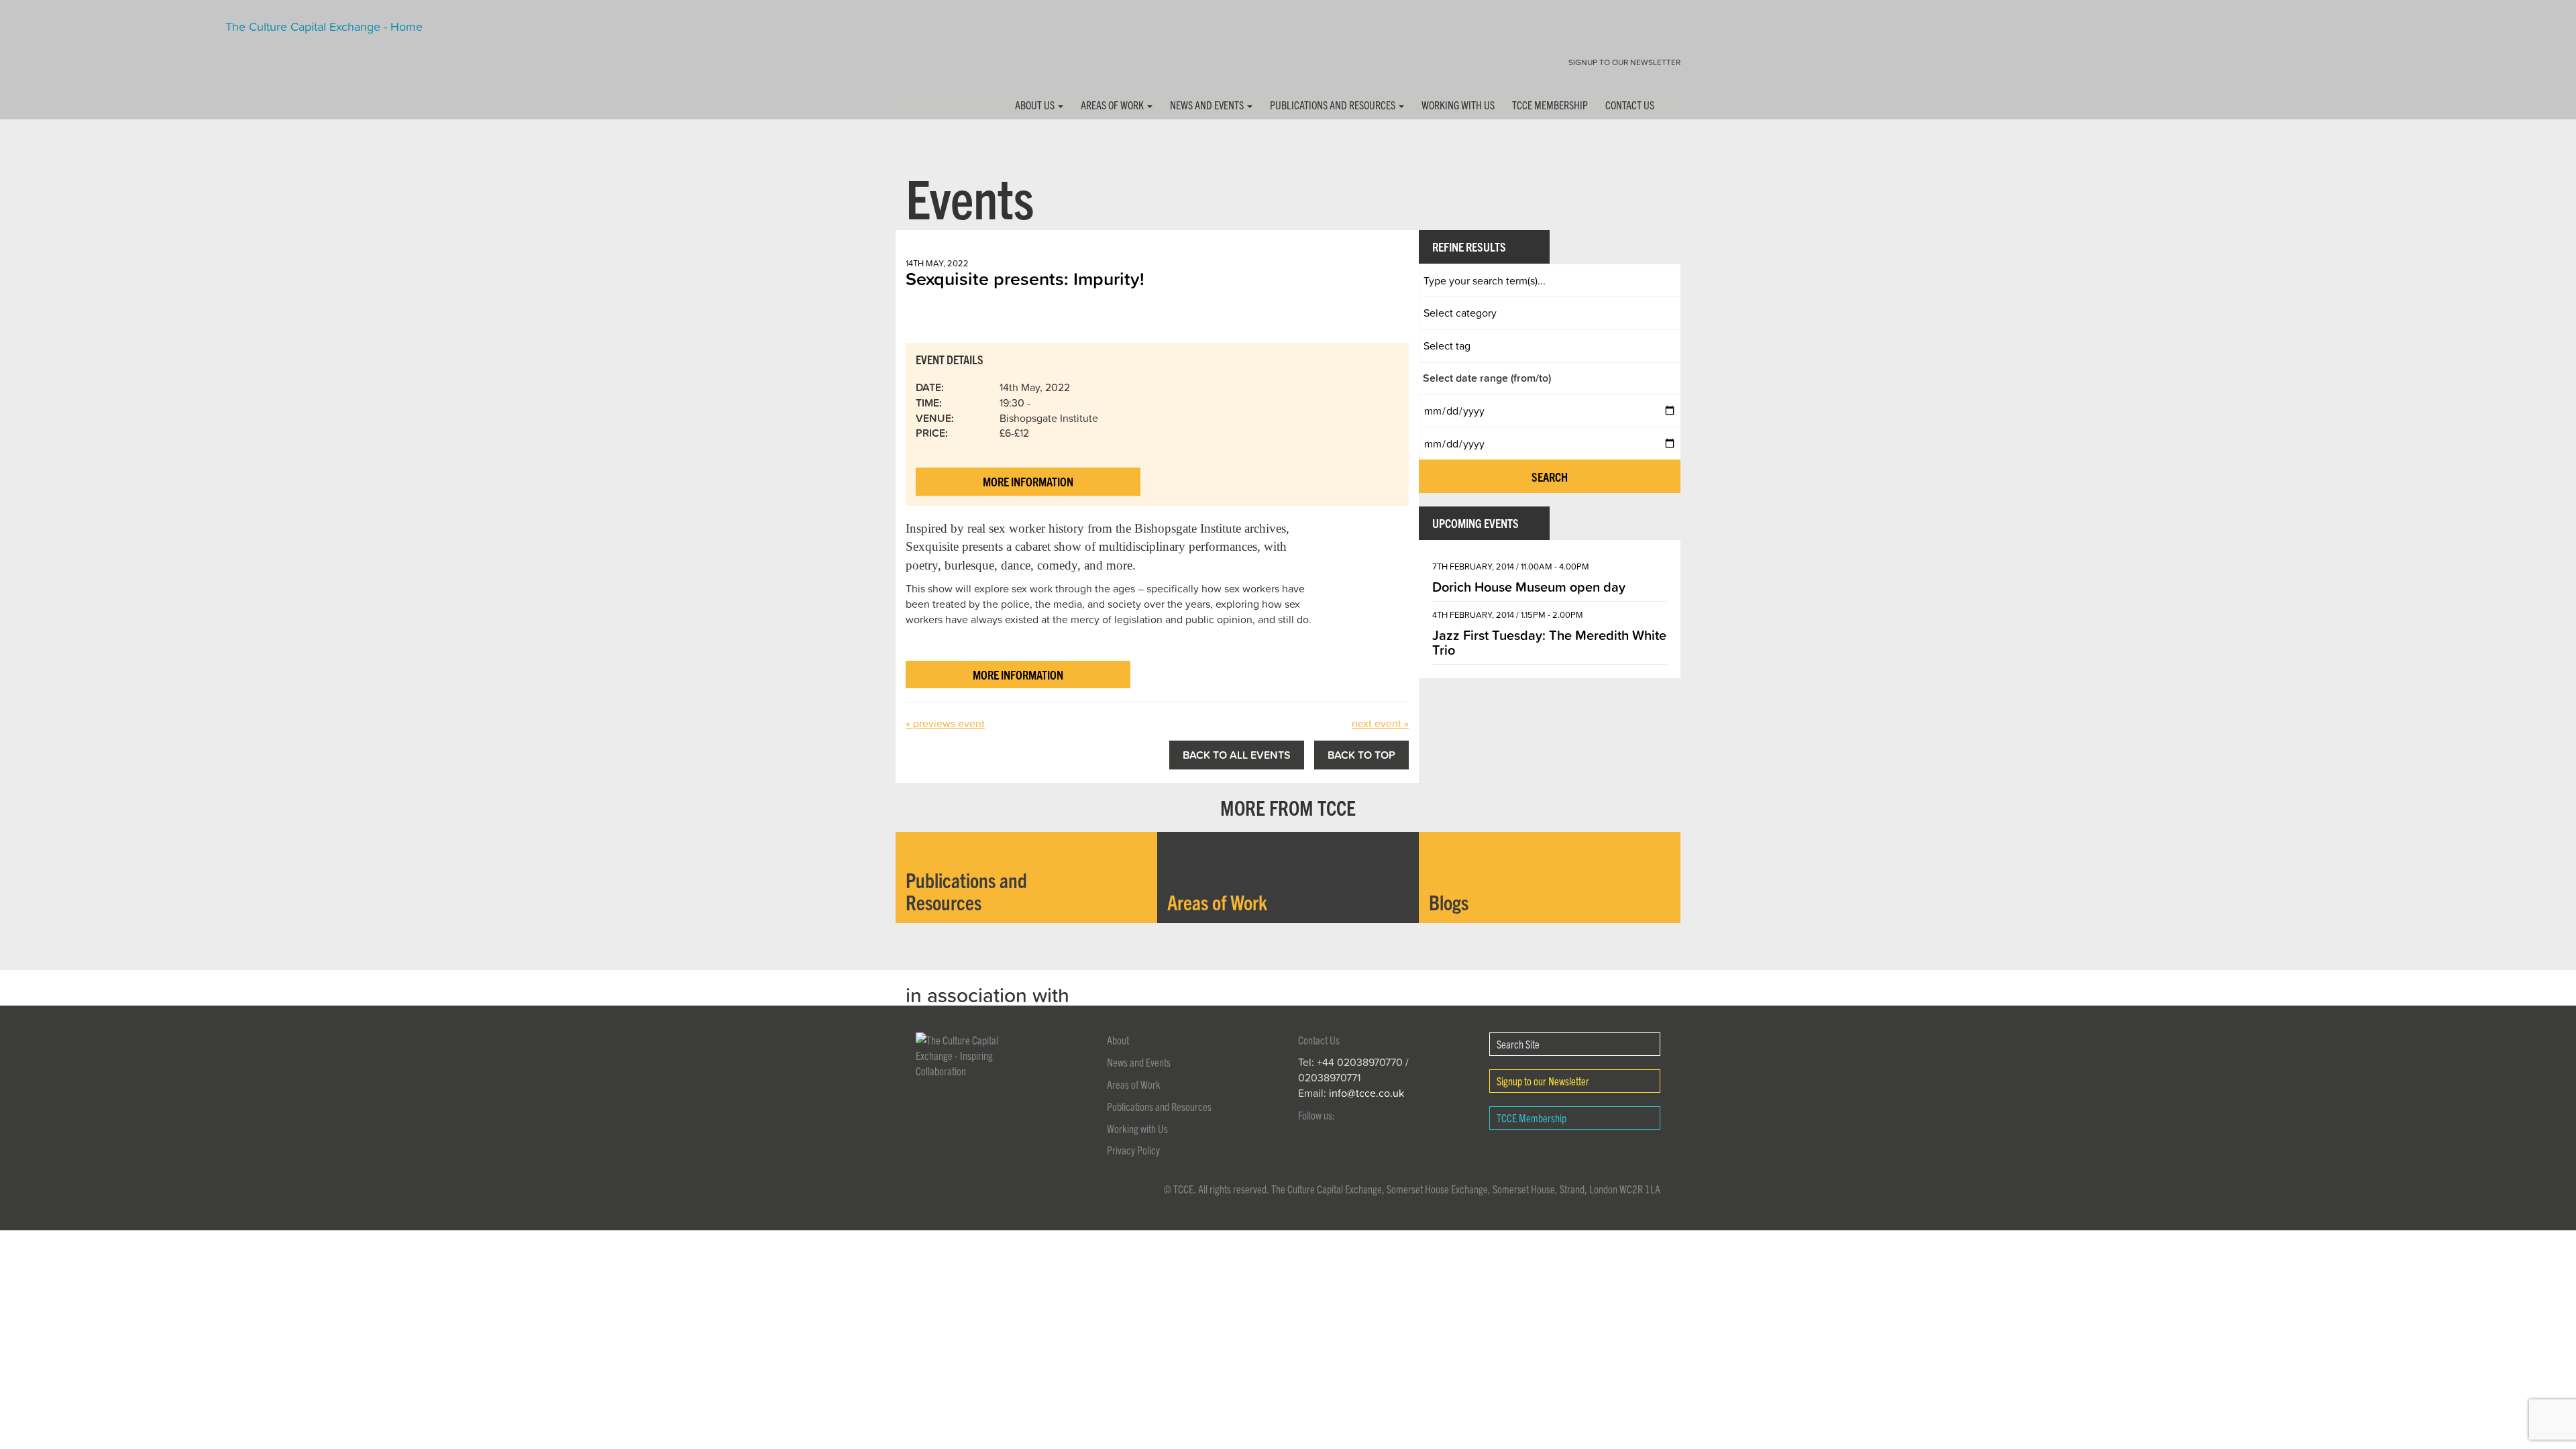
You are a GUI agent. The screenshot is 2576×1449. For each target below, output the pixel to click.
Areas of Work (1113, 105)
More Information (1028, 481)
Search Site (1518, 1044)
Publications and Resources (1334, 105)
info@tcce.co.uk (1366, 1093)
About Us (1036, 105)
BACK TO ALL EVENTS (1237, 755)
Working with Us (1458, 105)
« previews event (945, 723)
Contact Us (1630, 105)
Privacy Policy (1133, 1150)
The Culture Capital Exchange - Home (938, 55)
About (1118, 1040)
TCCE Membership (1550, 105)
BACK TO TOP (1361, 755)
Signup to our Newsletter (1624, 62)
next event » (1380, 723)
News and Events (1208, 105)
